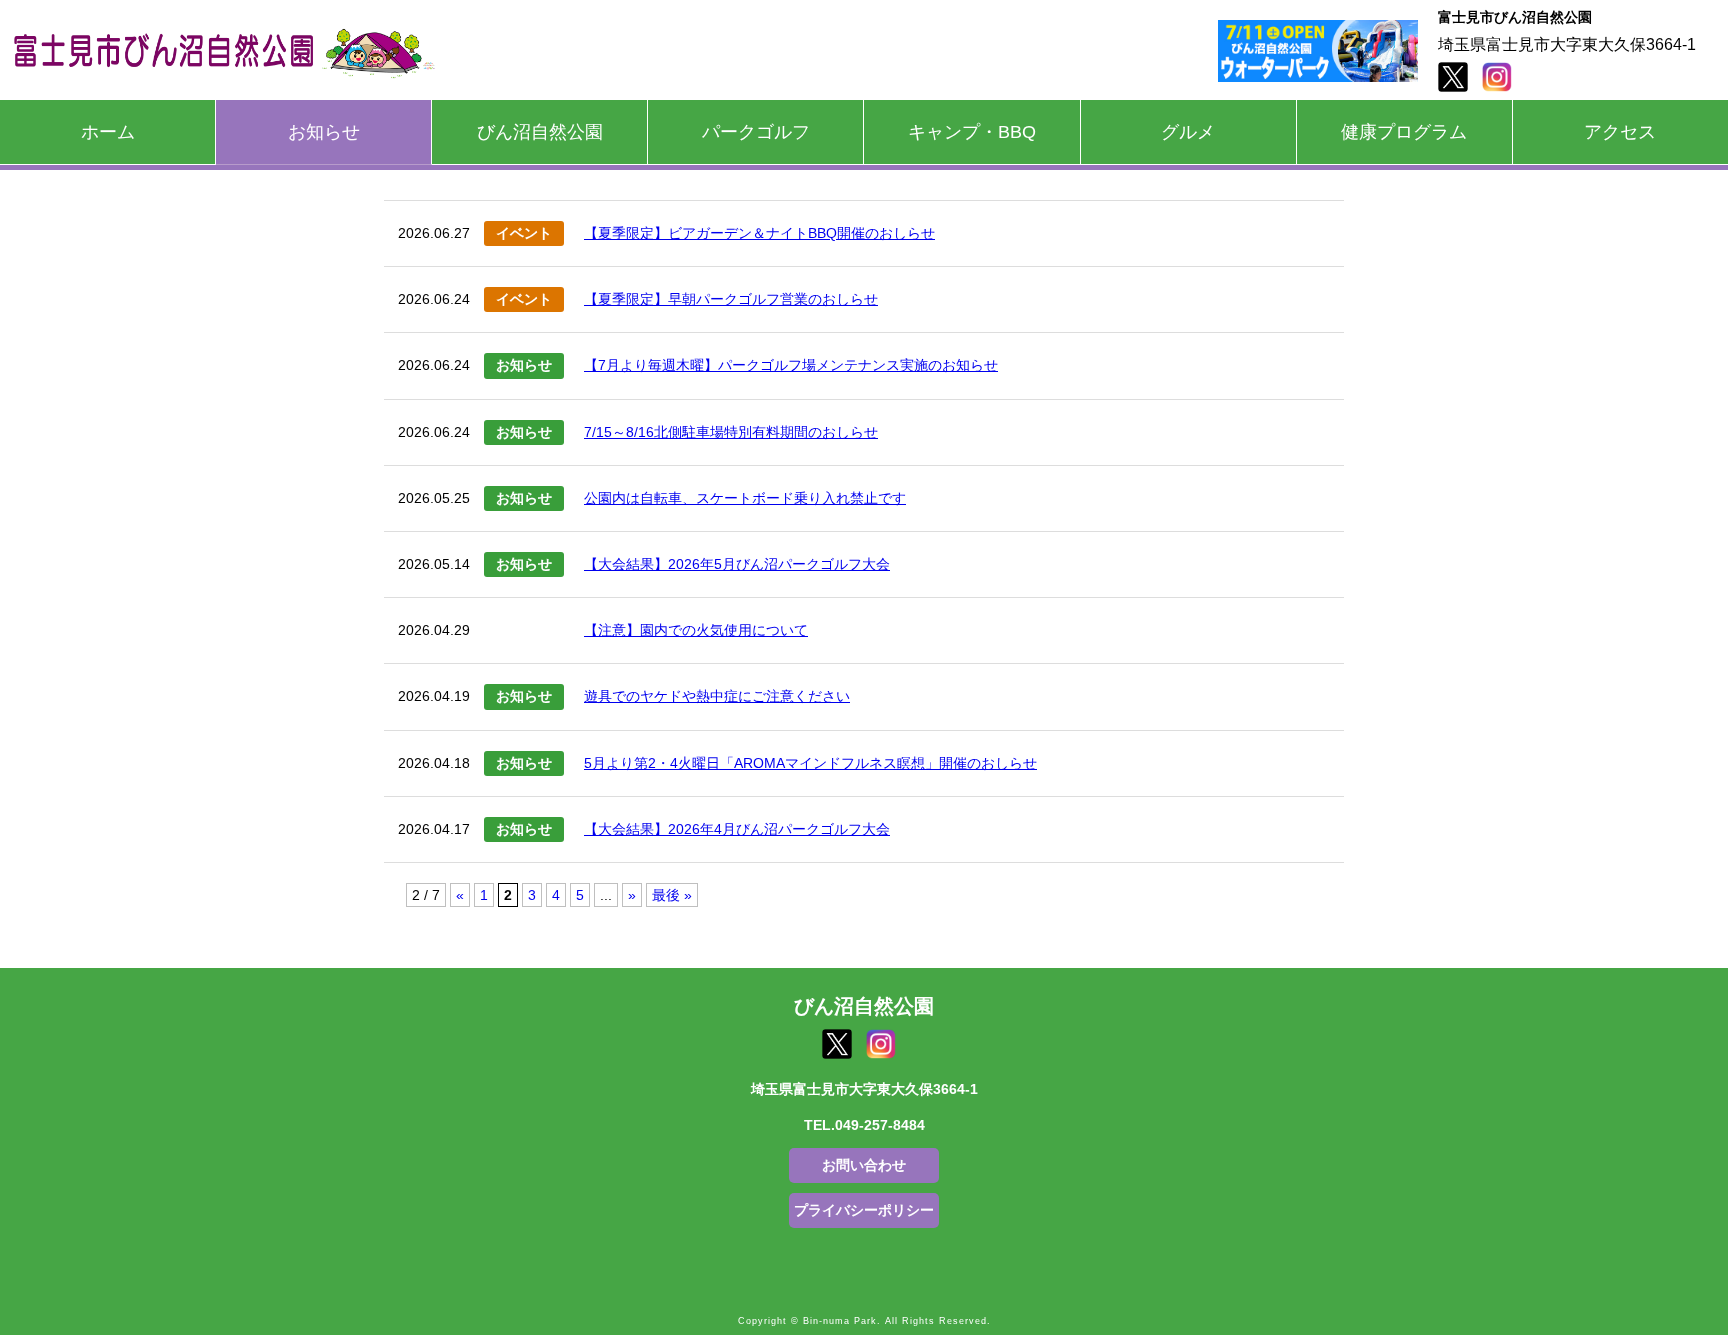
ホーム (108, 132)
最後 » (672, 895)
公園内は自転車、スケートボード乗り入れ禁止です (745, 498)
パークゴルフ (756, 132)
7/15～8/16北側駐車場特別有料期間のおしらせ (731, 432)
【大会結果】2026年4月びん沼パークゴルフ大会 (737, 829)
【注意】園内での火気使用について (696, 630)
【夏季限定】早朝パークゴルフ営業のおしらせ (731, 299)
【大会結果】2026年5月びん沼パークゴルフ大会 (737, 564)
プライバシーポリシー (864, 1210)
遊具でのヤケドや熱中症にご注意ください (717, 696)
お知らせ (324, 132)
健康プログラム (1404, 132)
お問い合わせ (864, 1165)
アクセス (1620, 132)
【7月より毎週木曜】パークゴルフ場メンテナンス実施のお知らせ (791, 365)
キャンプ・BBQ (972, 132)
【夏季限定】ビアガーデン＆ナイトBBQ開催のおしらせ (759, 233)
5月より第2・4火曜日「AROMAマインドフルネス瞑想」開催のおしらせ (810, 763)
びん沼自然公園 (540, 132)
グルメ (1188, 132)
